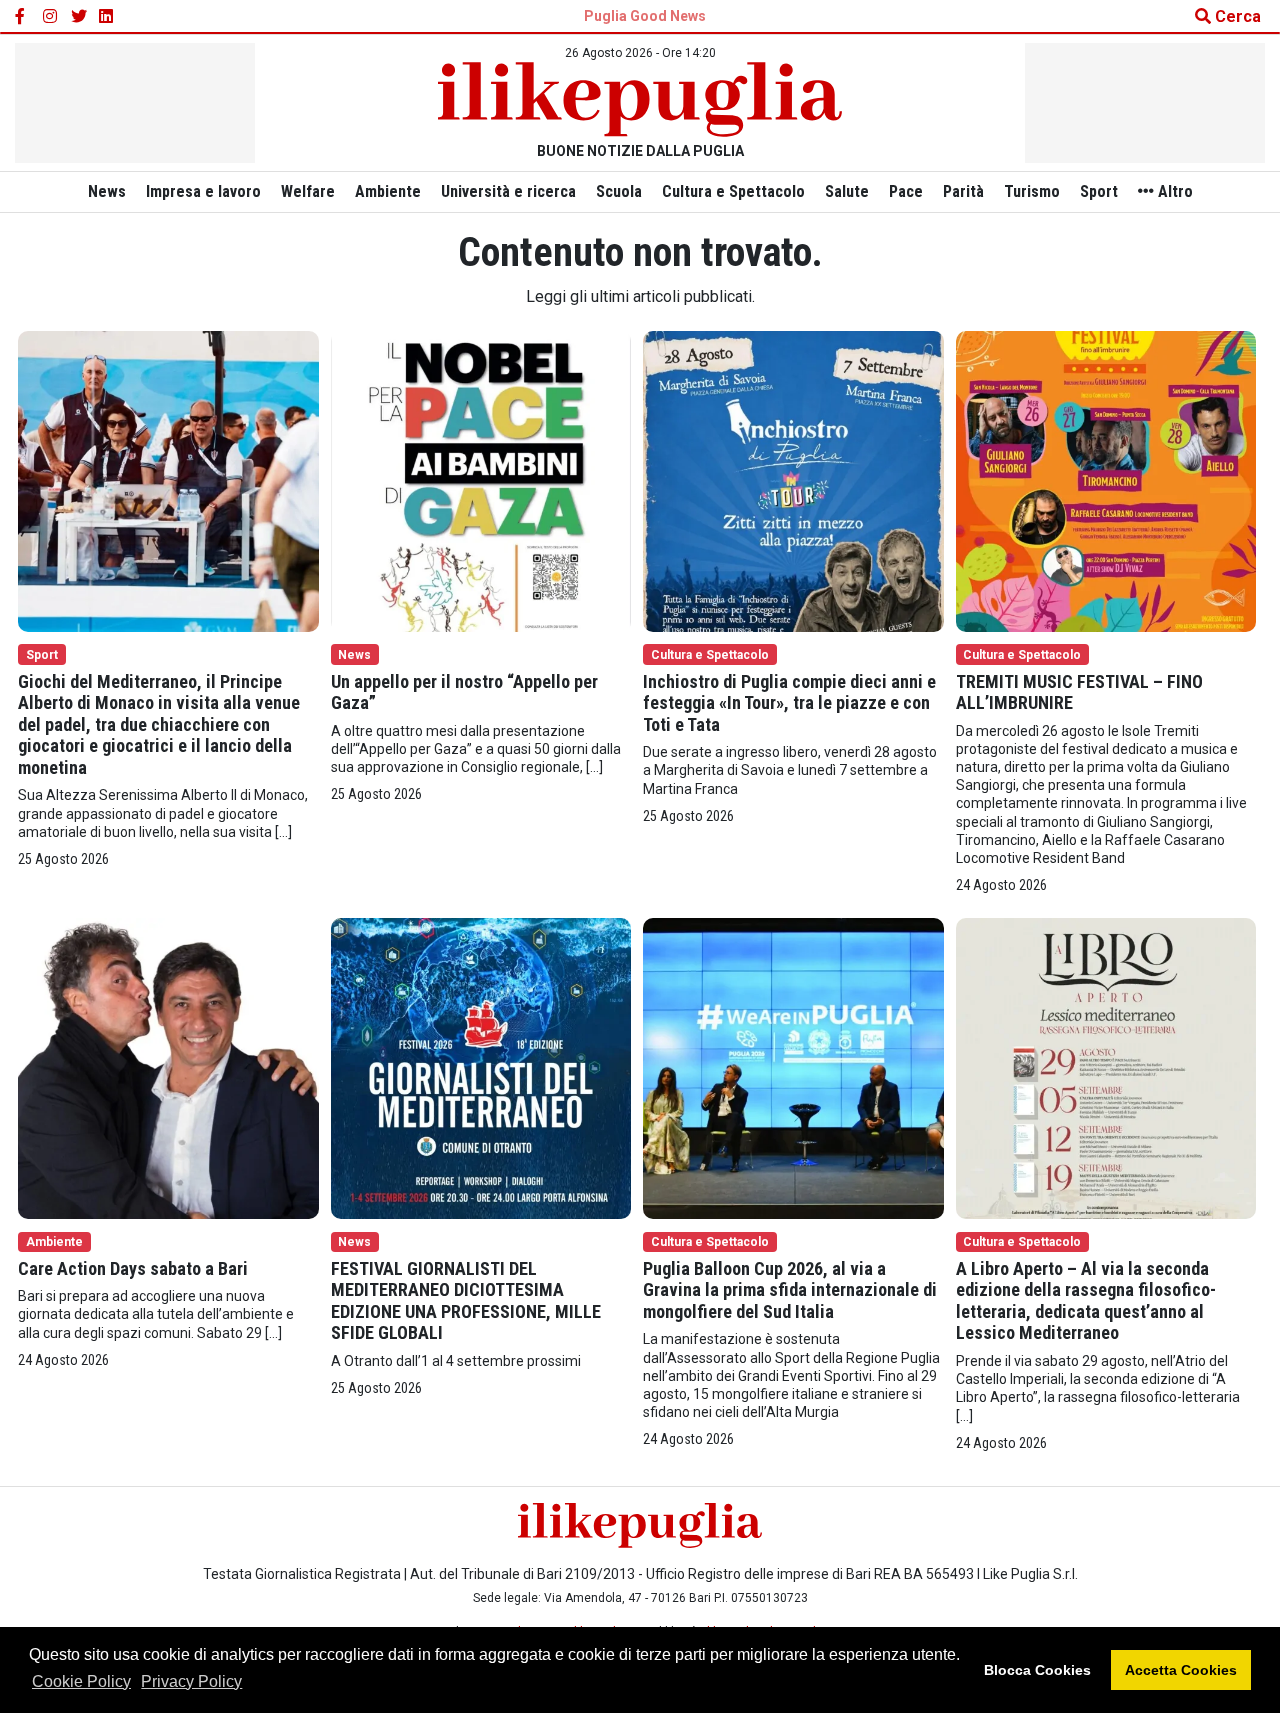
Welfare (308, 191)
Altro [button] (1173, 191)
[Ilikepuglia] (640, 99)
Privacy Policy (191, 1681)
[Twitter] (79, 17)
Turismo (1032, 191)
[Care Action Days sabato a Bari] (168, 1067)
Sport (1099, 191)
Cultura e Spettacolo (733, 191)
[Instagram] (51, 17)
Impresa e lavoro (203, 191)
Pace (906, 191)
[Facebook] (23, 17)
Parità (963, 191)
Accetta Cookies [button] (1181, 1670)
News (107, 191)
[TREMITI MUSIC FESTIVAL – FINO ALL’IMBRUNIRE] (1106, 479)
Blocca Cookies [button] (1037, 1670)
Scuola (619, 191)
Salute (847, 191)
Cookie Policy (81, 1681)
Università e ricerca (508, 191)
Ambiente (388, 191)
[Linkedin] (107, 17)
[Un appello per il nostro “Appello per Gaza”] (481, 479)
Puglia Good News (645, 16)
